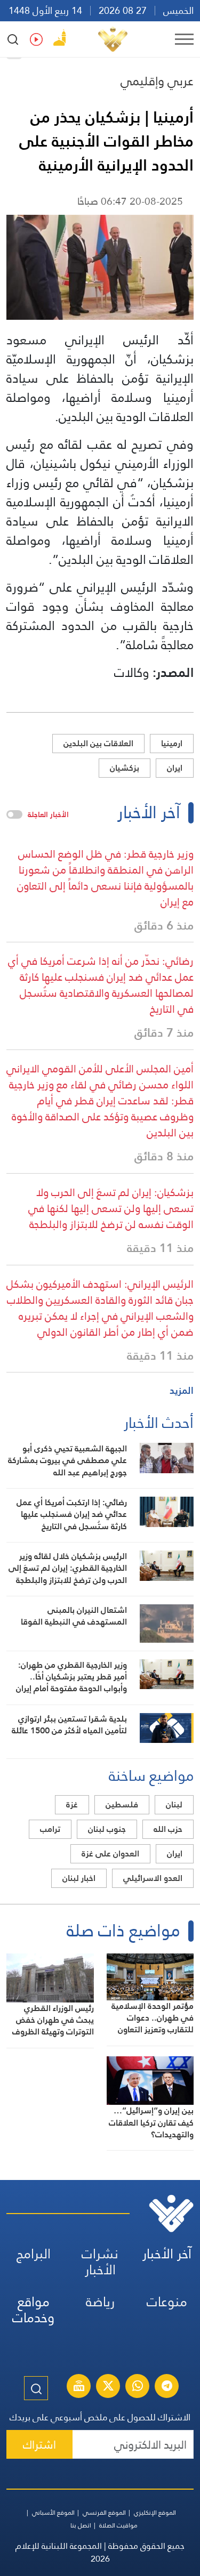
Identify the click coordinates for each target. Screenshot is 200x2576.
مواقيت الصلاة (118, 2525)
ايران (175, 768)
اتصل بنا (81, 2525)
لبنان (174, 1804)
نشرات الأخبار (100, 2262)
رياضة (100, 2302)
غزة (72, 1804)
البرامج (34, 2254)
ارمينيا (172, 743)
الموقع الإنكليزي (155, 2513)
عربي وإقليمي (157, 81)
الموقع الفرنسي (104, 2513)
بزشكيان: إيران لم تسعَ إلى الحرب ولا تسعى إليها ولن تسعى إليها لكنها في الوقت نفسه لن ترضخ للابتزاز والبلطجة (111, 1208)
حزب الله (168, 1829)
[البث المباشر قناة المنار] (79, 2387)
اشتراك (39, 2445)
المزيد (182, 1390)
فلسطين (122, 1804)
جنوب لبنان (107, 1829)
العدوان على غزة (110, 1854)
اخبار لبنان (79, 1878)
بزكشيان (125, 768)
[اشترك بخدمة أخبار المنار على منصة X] (108, 2387)
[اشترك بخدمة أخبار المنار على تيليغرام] (167, 2387)
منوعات (167, 2302)
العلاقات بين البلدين (98, 743)
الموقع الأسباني (53, 2513)
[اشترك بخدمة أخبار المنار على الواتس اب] (138, 2387)
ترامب (50, 1829)
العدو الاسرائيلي (153, 1878)
